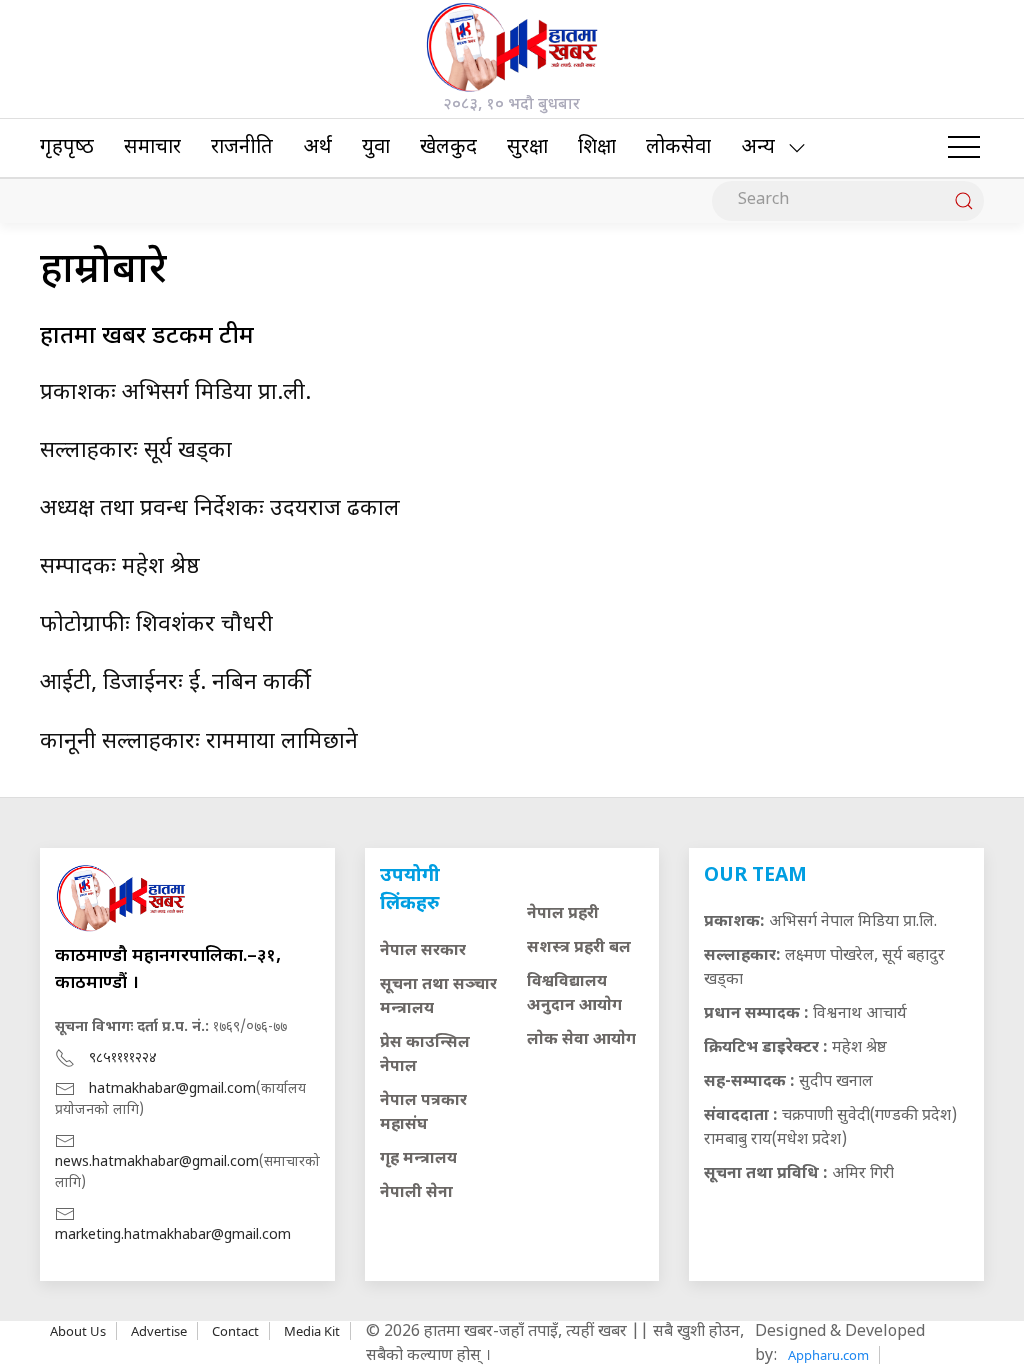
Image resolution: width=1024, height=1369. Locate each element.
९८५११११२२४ (123, 1058)
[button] (964, 148)
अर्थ (317, 148)
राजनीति (242, 148)
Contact (235, 1331)
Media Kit (312, 1331)
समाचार (152, 148)
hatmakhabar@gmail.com (172, 1089)
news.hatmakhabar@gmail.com (157, 1162)
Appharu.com (828, 1355)
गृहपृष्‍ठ (67, 148)
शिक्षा (597, 148)
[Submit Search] (964, 201)
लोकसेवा (678, 148)
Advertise (159, 1331)
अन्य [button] (758, 148)
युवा (376, 148)
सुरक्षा (527, 148)
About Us (78, 1331)
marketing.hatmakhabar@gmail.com (173, 1235)
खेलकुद (448, 148)
